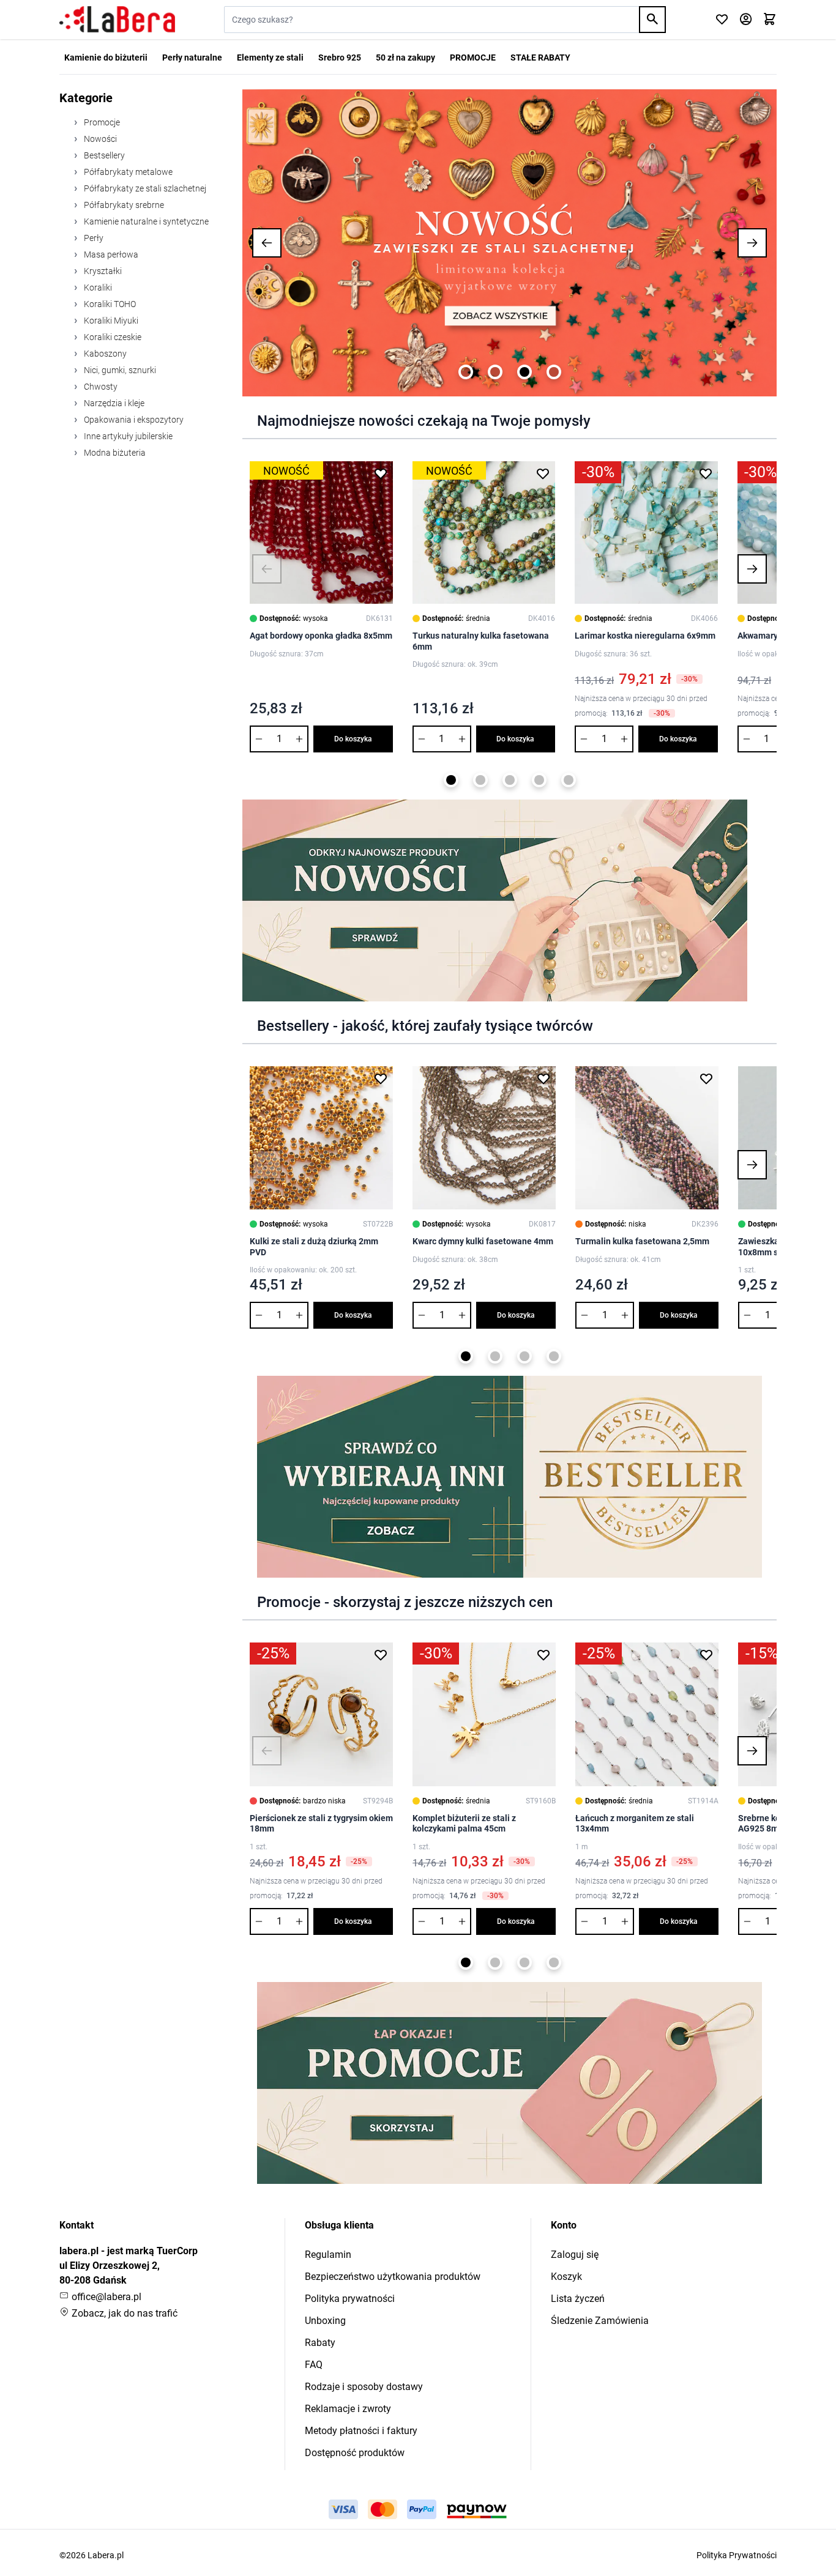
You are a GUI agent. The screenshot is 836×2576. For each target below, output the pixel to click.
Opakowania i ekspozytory (133, 420)
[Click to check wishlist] (722, 20)
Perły (93, 238)
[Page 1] (466, 372)
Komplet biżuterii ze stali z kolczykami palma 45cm (464, 1824)
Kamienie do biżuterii (106, 58)
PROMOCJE (473, 58)
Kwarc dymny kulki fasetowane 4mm (483, 1241)
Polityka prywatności (350, 2299)
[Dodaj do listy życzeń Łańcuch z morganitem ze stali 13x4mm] (706, 1655)
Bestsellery (103, 155)
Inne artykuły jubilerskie (127, 436)
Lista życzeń (578, 2299)
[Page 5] (569, 780)
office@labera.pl (105, 2297)
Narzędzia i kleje (113, 403)
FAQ (314, 2365)
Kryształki (102, 271)
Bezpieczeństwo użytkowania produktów (393, 2277)
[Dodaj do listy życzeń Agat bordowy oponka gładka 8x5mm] (381, 473)
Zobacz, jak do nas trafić (123, 2313)
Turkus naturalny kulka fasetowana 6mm (481, 641)
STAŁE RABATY (540, 58)
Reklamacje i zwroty (348, 2409)
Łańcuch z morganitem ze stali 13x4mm (635, 1824)
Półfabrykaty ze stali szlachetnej (144, 188)
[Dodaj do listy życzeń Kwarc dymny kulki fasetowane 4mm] (543, 1078)
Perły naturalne (192, 58)
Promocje (101, 122)
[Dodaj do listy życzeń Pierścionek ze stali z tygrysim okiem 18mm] (381, 1655)
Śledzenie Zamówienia (600, 2321)
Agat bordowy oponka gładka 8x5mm (321, 636)
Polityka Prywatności (737, 2555)
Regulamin (328, 2255)
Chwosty (100, 387)
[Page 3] (524, 372)
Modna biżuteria (114, 453)
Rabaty (320, 2343)
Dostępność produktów (355, 2453)
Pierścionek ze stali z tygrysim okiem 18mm (321, 1824)
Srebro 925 (340, 58)
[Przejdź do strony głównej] (117, 20)
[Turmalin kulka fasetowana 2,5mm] (647, 1138)
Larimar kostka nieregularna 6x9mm (645, 636)
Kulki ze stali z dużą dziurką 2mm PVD (314, 1247)
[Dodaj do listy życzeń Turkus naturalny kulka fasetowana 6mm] (543, 473)
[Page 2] (495, 372)
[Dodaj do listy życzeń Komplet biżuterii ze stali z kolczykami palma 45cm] (543, 1655)
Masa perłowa (110, 254)
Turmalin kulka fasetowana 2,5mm (642, 1241)
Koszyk (566, 2277)
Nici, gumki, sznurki (119, 370)
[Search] (652, 20)
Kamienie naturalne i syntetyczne (145, 221)
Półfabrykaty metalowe (127, 172)
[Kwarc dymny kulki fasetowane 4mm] (484, 1138)
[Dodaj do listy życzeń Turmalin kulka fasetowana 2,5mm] (706, 1078)
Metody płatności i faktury (361, 2431)
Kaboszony (104, 354)
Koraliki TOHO (109, 304)
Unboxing (325, 2321)
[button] (267, 243)
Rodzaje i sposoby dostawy (364, 2387)
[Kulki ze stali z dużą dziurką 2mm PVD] (321, 1138)
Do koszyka (353, 739)
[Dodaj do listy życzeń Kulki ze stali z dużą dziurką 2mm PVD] (381, 1078)
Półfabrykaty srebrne (123, 205)
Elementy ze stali (270, 58)
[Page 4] (554, 372)
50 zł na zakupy (405, 58)
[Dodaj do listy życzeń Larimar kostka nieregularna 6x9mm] (706, 473)
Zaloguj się (575, 2255)
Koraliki (97, 288)
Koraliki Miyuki (110, 321)
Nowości (99, 139)
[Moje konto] (746, 20)
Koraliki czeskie (112, 337)
